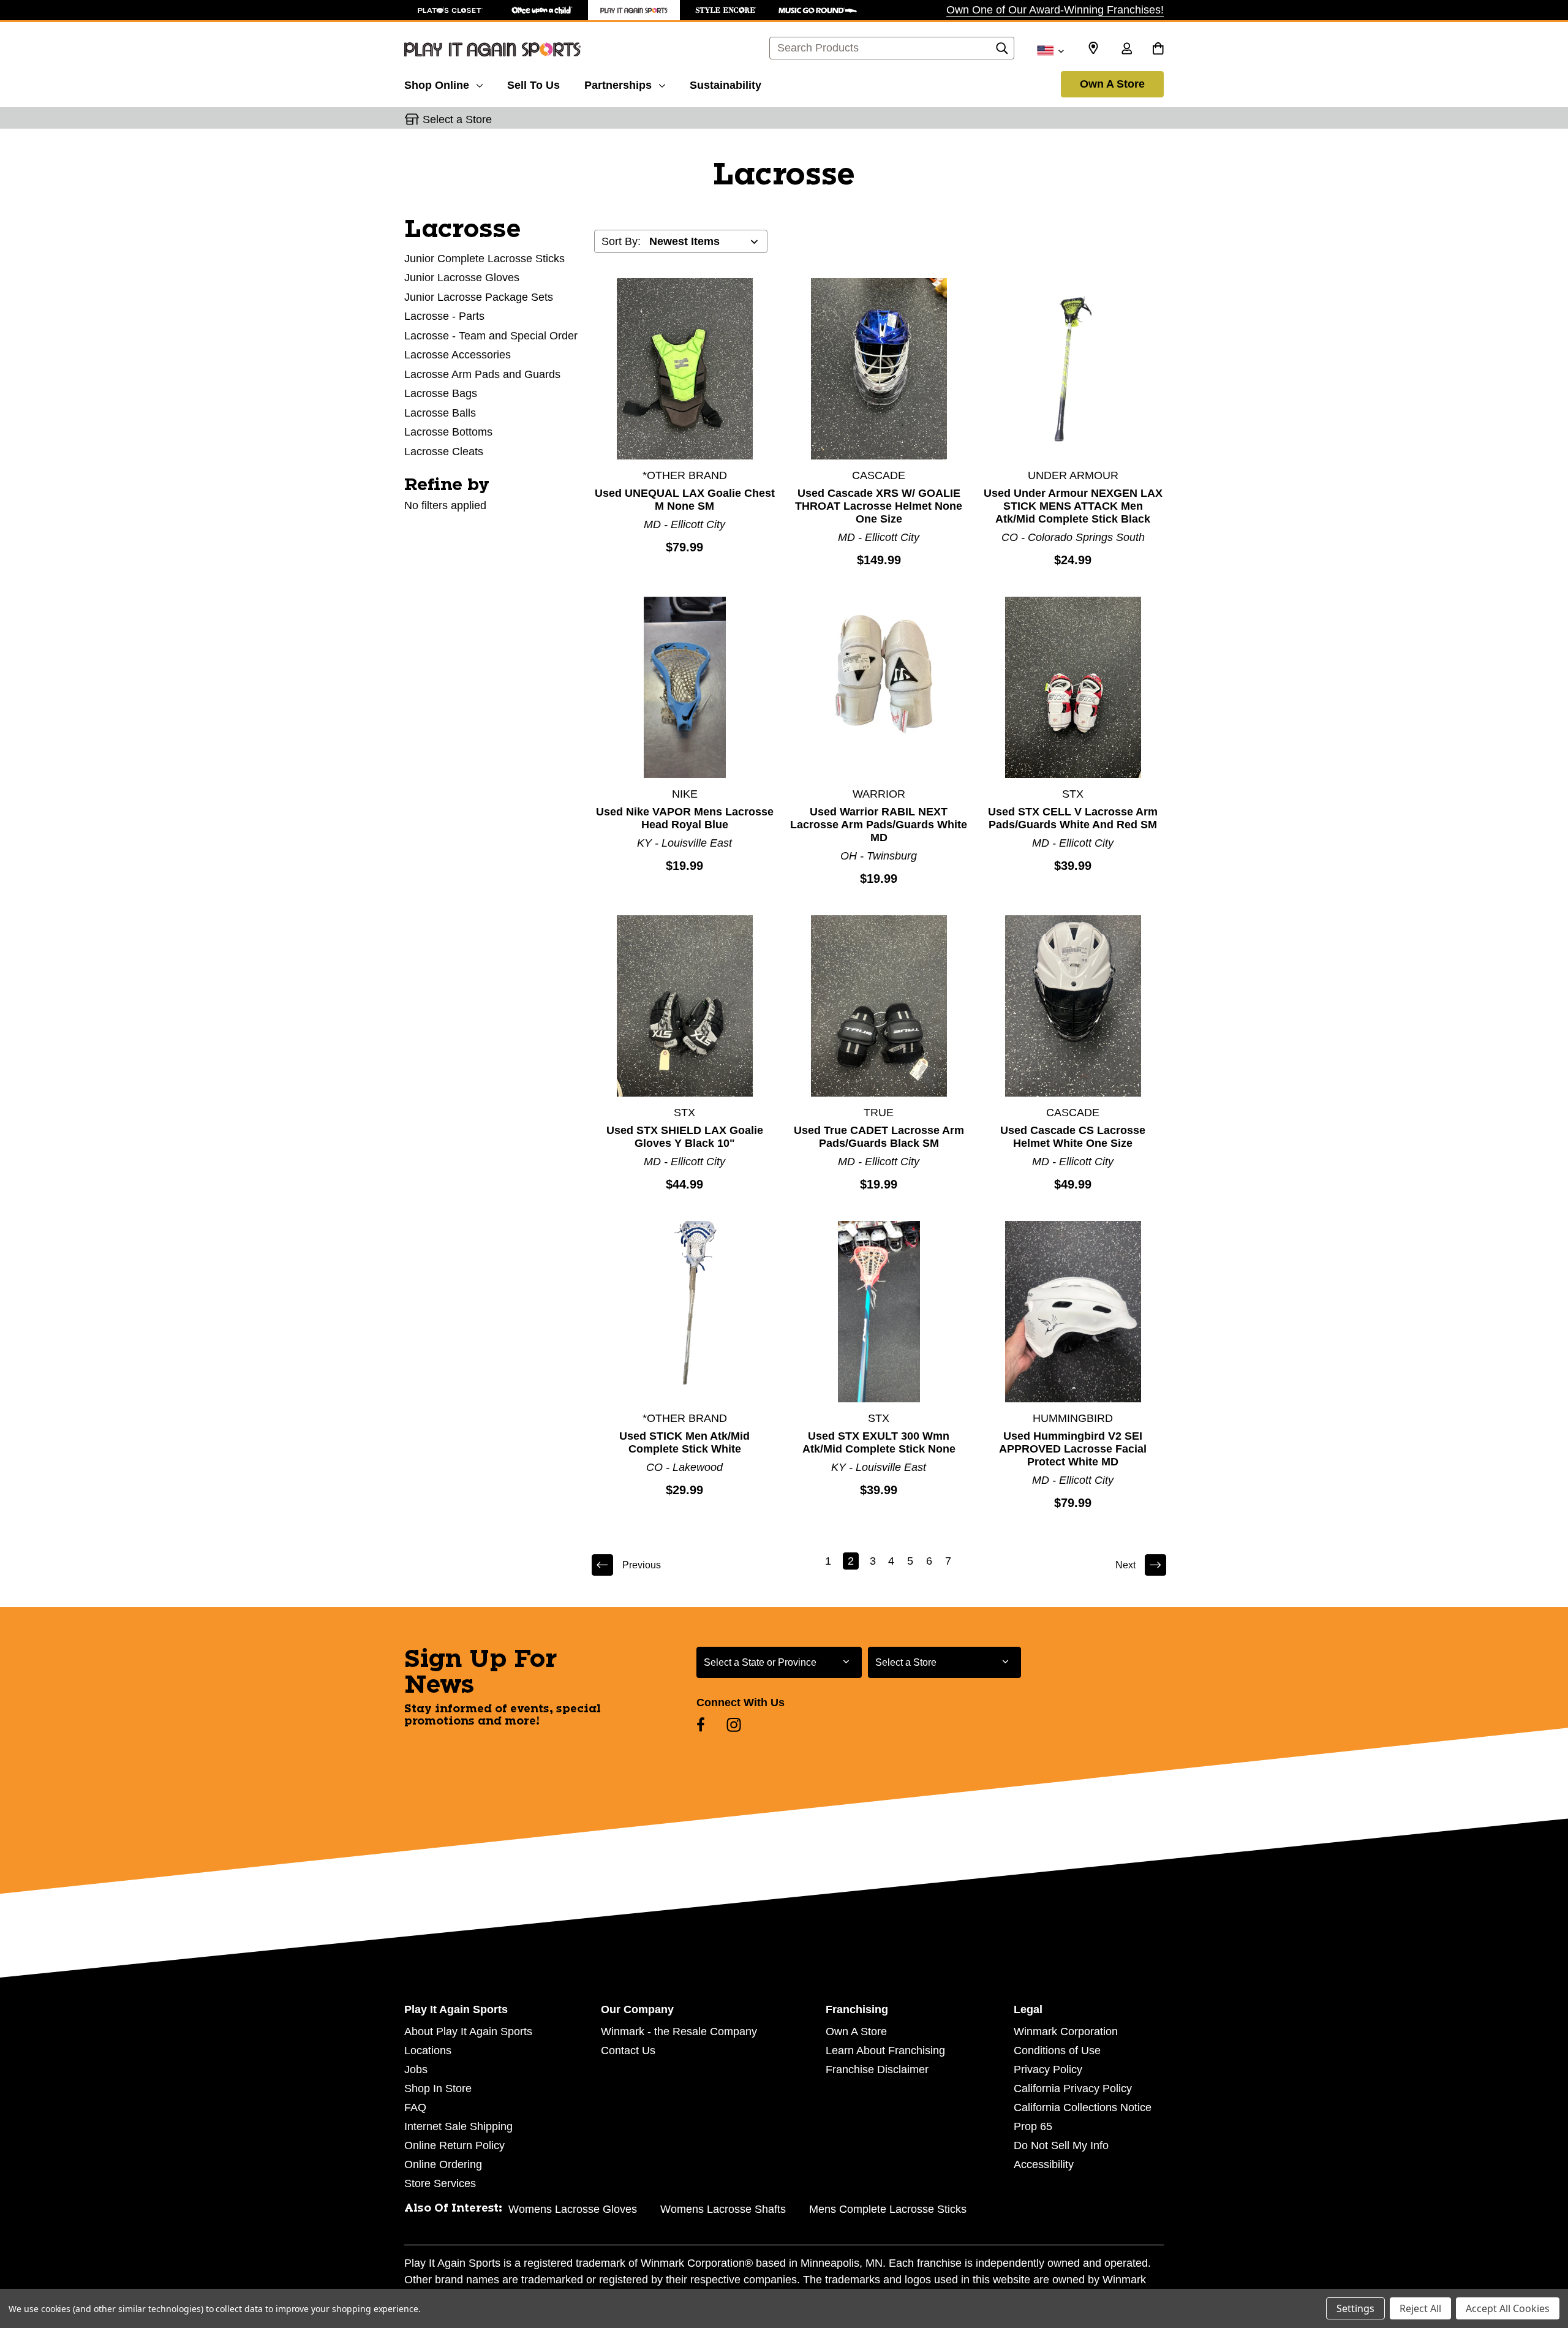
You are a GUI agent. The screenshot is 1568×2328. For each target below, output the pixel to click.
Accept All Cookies (1508, 2308)
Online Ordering (443, 2164)
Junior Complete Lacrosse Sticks (484, 259)
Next (1125, 1565)
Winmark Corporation (1066, 2031)
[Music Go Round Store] (818, 10)
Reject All (1420, 2308)
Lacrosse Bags (441, 393)
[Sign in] (1126, 50)
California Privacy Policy (1073, 2088)
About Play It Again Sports (468, 2031)
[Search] (1002, 51)
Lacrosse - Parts (444, 316)
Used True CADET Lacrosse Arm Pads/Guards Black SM (879, 1137)
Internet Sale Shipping (458, 2126)
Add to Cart (685, 368)
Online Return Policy (454, 2145)
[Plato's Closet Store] (450, 10)
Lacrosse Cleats (444, 452)
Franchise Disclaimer (877, 2069)
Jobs (416, 2069)
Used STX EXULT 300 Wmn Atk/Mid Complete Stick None (879, 1442)
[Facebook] (701, 1725)
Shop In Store (438, 2088)
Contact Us (628, 2050)
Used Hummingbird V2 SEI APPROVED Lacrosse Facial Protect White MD (1073, 1449)
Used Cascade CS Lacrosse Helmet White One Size (1073, 1137)
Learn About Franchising (885, 2050)
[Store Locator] (1093, 48)
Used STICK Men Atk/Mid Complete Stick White (684, 1442)
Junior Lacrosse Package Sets (479, 297)
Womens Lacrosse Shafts (723, 2209)
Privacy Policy (1048, 2069)
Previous (642, 1565)
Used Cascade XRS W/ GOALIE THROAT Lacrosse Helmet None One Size (879, 506)
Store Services (440, 2183)
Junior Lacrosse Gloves (462, 278)
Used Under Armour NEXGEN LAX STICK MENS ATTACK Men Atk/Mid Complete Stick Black (1073, 506)
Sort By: (621, 241)
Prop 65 (1033, 2126)
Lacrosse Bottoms (448, 432)
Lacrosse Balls (440, 413)
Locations (428, 2050)
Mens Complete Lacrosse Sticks (888, 2209)
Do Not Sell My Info (1061, 2145)
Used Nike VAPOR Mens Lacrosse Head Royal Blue (685, 818)
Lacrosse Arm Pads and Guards (482, 374)
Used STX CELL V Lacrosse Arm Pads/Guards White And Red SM (1073, 818)
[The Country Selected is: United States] (1050, 50)
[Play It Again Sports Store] (634, 10)
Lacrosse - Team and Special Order (491, 336)
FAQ (415, 2107)
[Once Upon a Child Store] (542, 10)
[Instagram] (734, 1725)
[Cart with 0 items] (1158, 50)
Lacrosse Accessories (458, 355)
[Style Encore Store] (726, 10)
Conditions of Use (1057, 2050)
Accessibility (1044, 2164)
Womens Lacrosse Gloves (573, 2209)
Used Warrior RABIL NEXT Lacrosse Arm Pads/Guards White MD (879, 825)
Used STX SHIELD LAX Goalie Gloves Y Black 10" (685, 1137)
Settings (1355, 2308)
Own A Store (1112, 84)
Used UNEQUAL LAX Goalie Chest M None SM (685, 500)
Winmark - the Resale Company (679, 2031)
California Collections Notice (1083, 2107)
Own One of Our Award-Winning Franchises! (1055, 10)
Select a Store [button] (457, 119)
